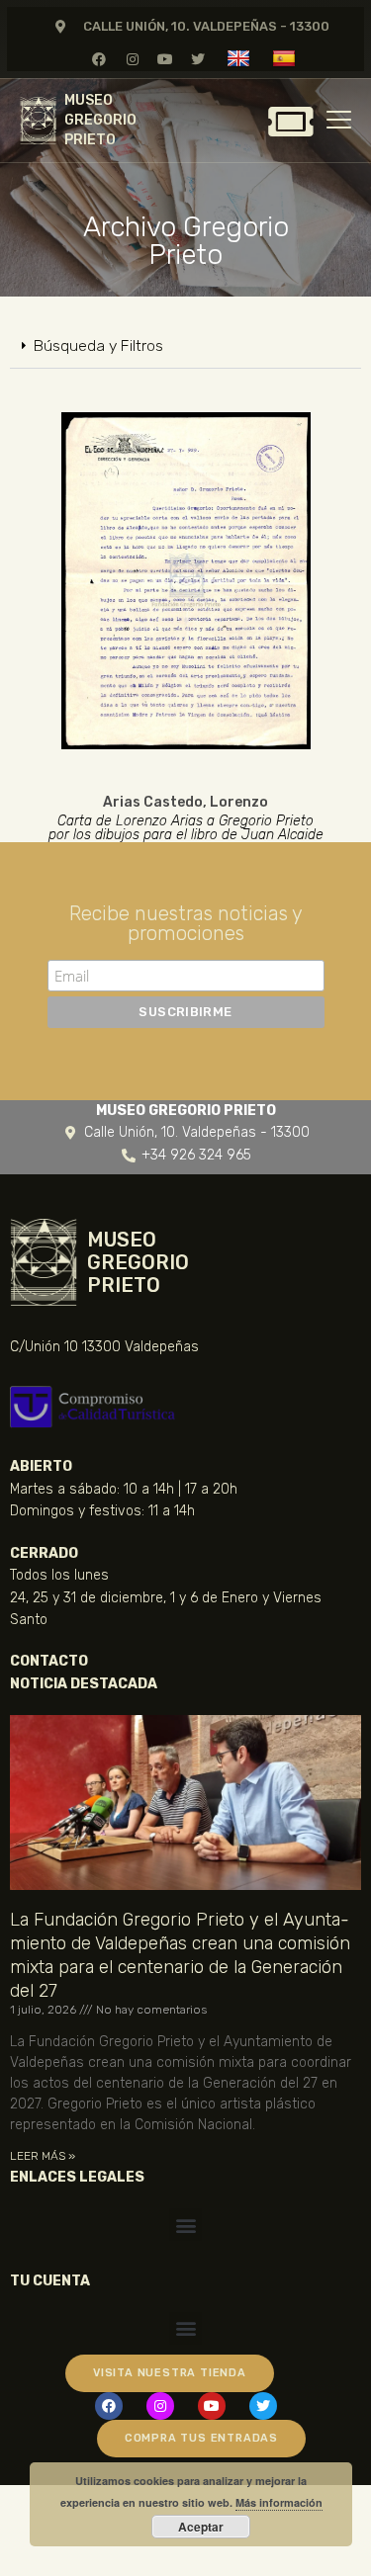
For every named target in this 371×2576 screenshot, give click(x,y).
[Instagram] (132, 59)
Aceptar (201, 2527)
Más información (279, 2502)
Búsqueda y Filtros (98, 345)
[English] (241, 58)
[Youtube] (165, 59)
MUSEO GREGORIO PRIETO (100, 120)
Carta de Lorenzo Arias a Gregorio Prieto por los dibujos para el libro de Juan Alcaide (186, 828)
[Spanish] (286, 58)
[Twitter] (197, 59)
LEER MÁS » (43, 2156)
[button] (185, 346)
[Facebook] (99, 59)
